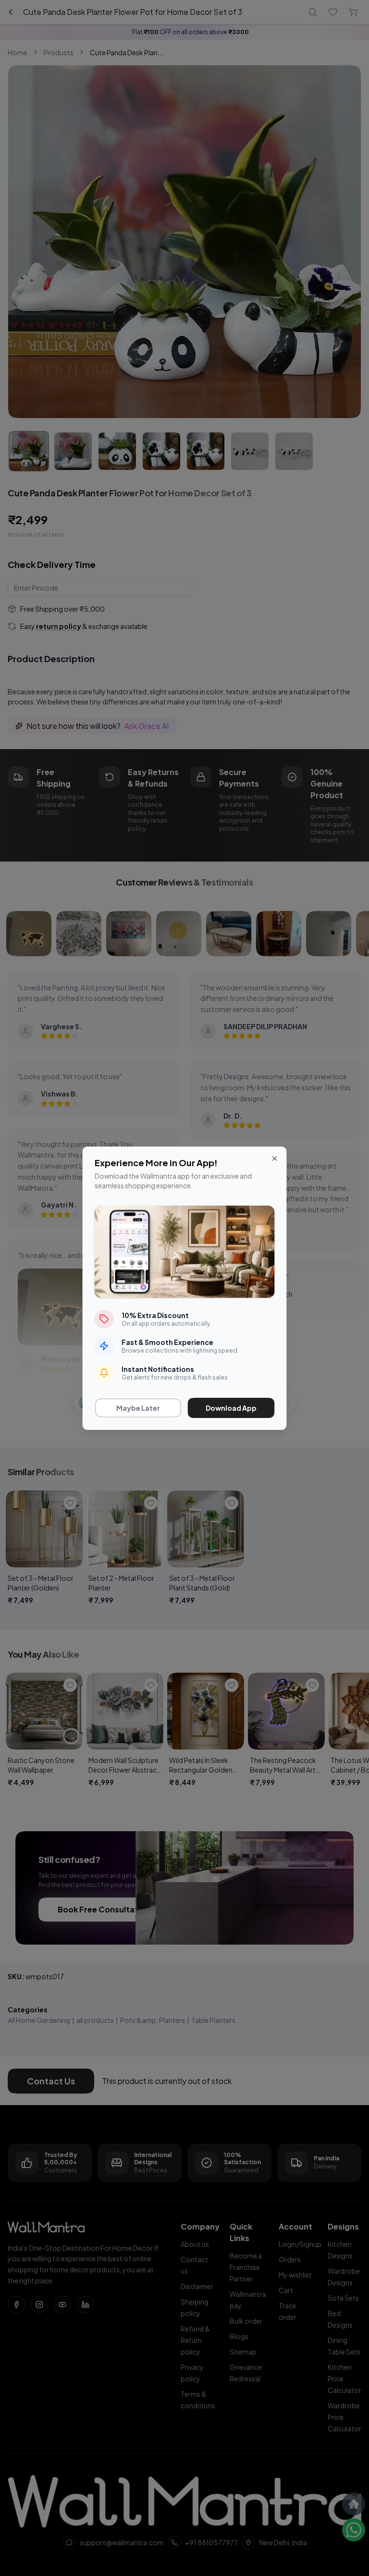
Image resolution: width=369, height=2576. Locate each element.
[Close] (275, 1159)
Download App (231, 1408)
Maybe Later (138, 1408)
